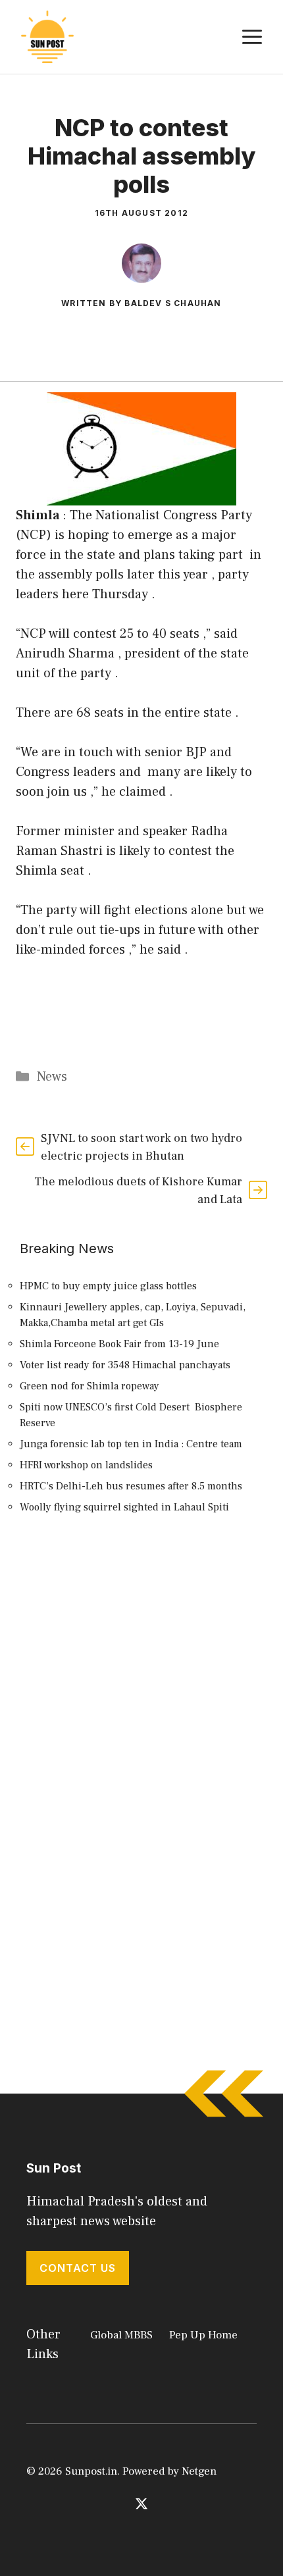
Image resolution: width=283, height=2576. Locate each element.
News (52, 1077)
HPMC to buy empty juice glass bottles (108, 1286)
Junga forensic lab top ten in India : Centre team (131, 1444)
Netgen (199, 2471)
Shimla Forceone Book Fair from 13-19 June (119, 1344)
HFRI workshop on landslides (86, 1465)
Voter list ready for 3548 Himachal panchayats (125, 1365)
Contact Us (78, 2268)
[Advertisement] (141, 1696)
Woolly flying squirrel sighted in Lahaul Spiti (124, 1507)
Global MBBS (121, 2335)
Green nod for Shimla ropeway (90, 1386)
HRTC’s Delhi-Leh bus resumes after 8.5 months (131, 1486)
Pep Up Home (203, 2335)
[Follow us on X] (141, 2504)
